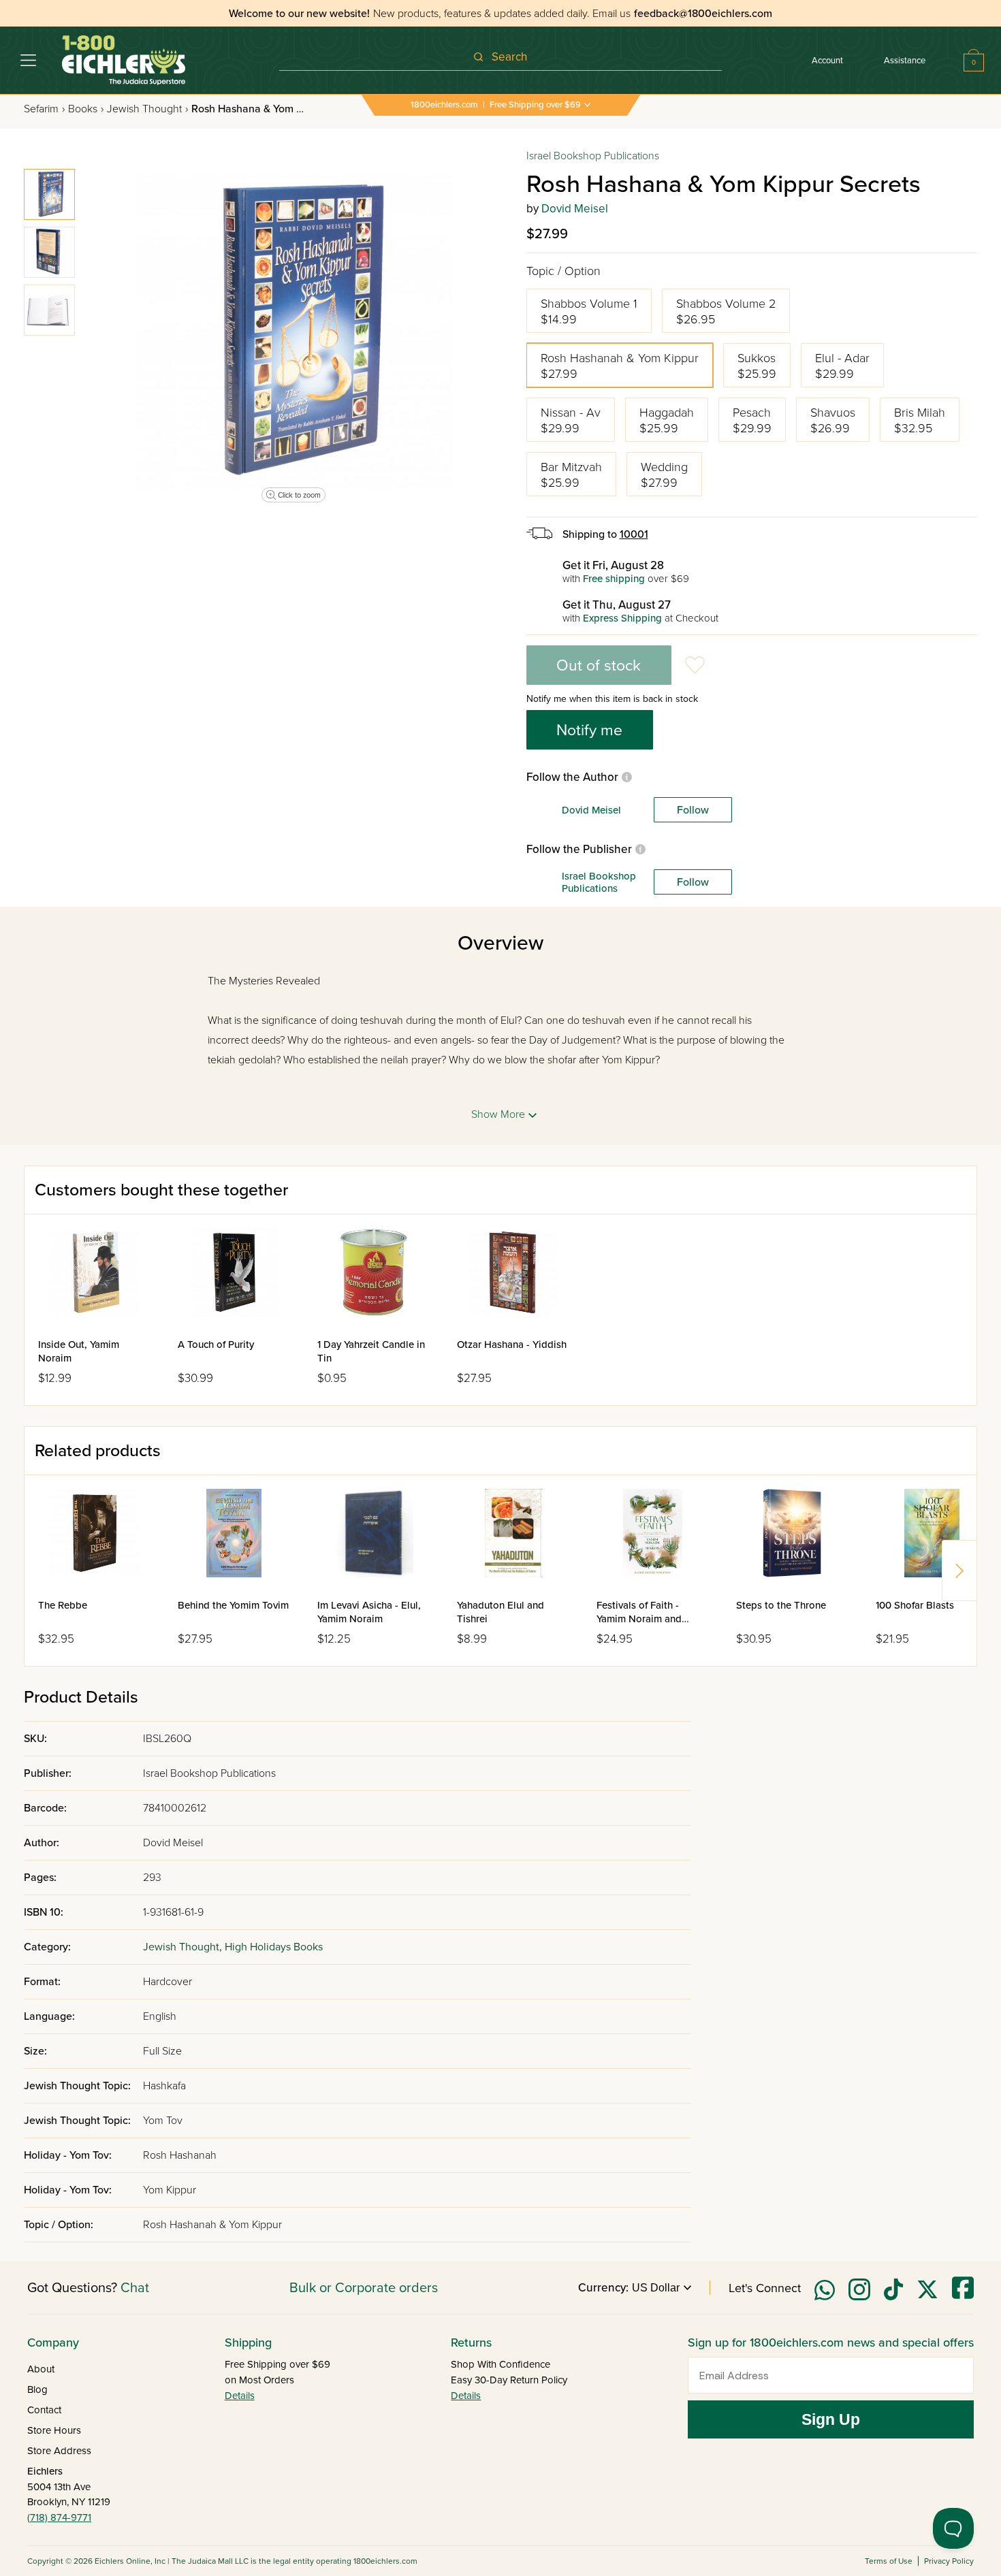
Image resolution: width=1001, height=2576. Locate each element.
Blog (37, 2389)
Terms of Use (889, 2561)
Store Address (59, 2451)
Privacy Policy (949, 2561)
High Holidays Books (274, 1947)
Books (86, 109)
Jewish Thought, (184, 1947)
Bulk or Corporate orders (364, 2288)
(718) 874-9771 (59, 2517)
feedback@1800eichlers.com (703, 14)
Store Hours (54, 2430)
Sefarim (44, 109)
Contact (44, 2410)
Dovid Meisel (575, 209)
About (41, 2369)
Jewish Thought (147, 109)
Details (240, 2396)
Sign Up (831, 2419)
